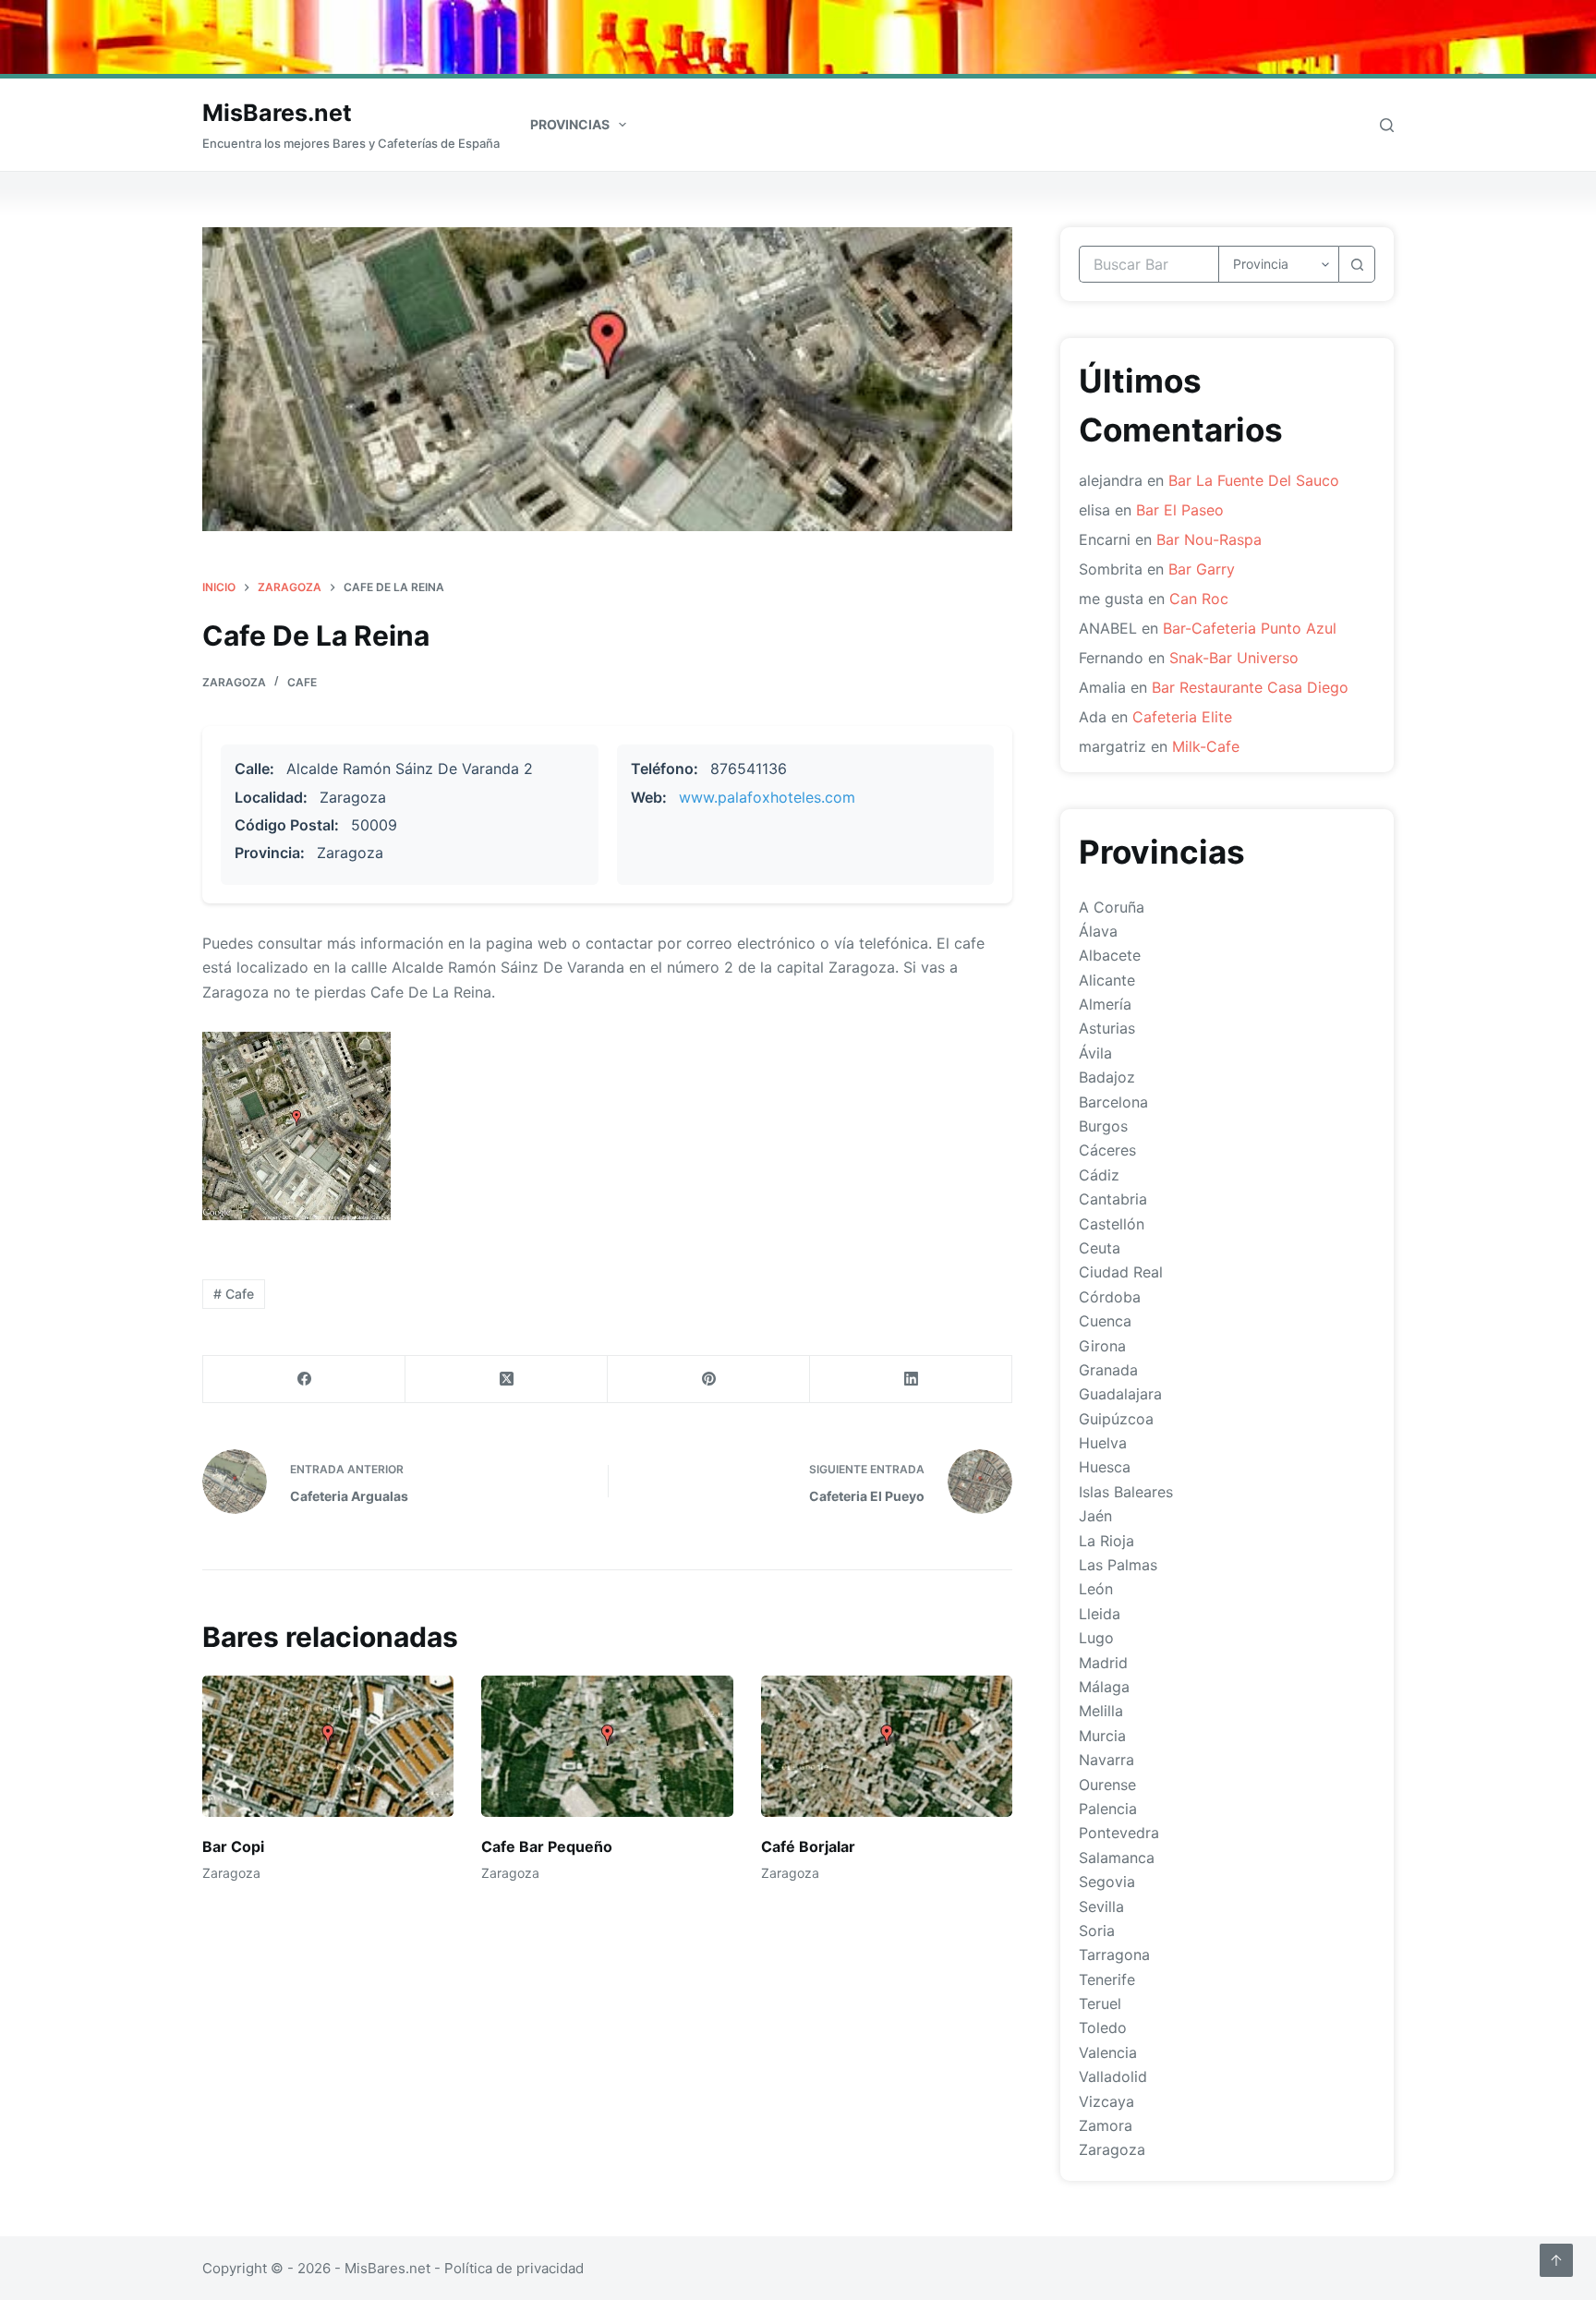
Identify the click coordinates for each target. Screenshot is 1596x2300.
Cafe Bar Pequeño (547, 1846)
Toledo (1103, 2028)
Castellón (1112, 1224)
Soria (1097, 1931)
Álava (1098, 931)
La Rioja (1106, 1541)
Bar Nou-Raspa (1209, 539)
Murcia (1102, 1736)
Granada (1108, 1370)
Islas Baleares (1126, 1492)
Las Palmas (1118, 1565)
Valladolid (1113, 2076)
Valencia (1108, 2052)
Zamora (1106, 2125)
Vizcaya (1106, 2101)
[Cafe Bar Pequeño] (607, 1746)
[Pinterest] (709, 1380)
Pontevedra (1119, 1833)
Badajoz (1107, 1077)
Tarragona (1114, 1955)
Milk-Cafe (1206, 746)
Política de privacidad (514, 2268)
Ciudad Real (1121, 1272)
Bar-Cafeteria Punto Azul (1250, 628)
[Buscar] (1387, 125)
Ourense (1107, 1785)
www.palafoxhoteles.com (767, 797)
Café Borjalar (808, 1846)
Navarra (1106, 1760)
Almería (1105, 1004)
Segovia (1107, 1882)
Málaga (1104, 1687)
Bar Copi (233, 1846)
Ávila (1095, 1053)
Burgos (1103, 1126)
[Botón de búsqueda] (1357, 264)
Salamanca (1117, 1858)
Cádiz (1099, 1175)
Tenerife (1107, 1979)
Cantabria (1113, 1199)
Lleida (1100, 1614)
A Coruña (1112, 907)
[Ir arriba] (1556, 2260)
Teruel (1100, 2003)
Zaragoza (234, 682)
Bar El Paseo (1180, 510)
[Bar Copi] (328, 1746)
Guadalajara (1120, 1394)
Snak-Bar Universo (1234, 658)
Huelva (1103, 1443)
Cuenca (1105, 1321)
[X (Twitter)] (507, 1380)
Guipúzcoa (1116, 1419)
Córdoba (1110, 1297)
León (1096, 1589)
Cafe (302, 682)
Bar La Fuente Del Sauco (1254, 480)
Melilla (1101, 1711)
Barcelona (1113, 1102)
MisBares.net (277, 113)
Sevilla (1101, 1907)
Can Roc (1199, 599)
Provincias (570, 124)
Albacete (1110, 955)
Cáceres (1107, 1150)
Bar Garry (1202, 569)
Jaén (1095, 1516)
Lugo (1096, 1638)
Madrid (1103, 1663)
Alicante (1107, 980)
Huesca (1105, 1467)
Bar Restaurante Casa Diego (1250, 687)
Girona (1102, 1346)
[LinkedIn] (911, 1380)
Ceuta (1100, 1248)
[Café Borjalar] (887, 1746)
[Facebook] (304, 1380)
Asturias (1107, 1028)
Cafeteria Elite (1182, 717)
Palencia (1108, 1809)
